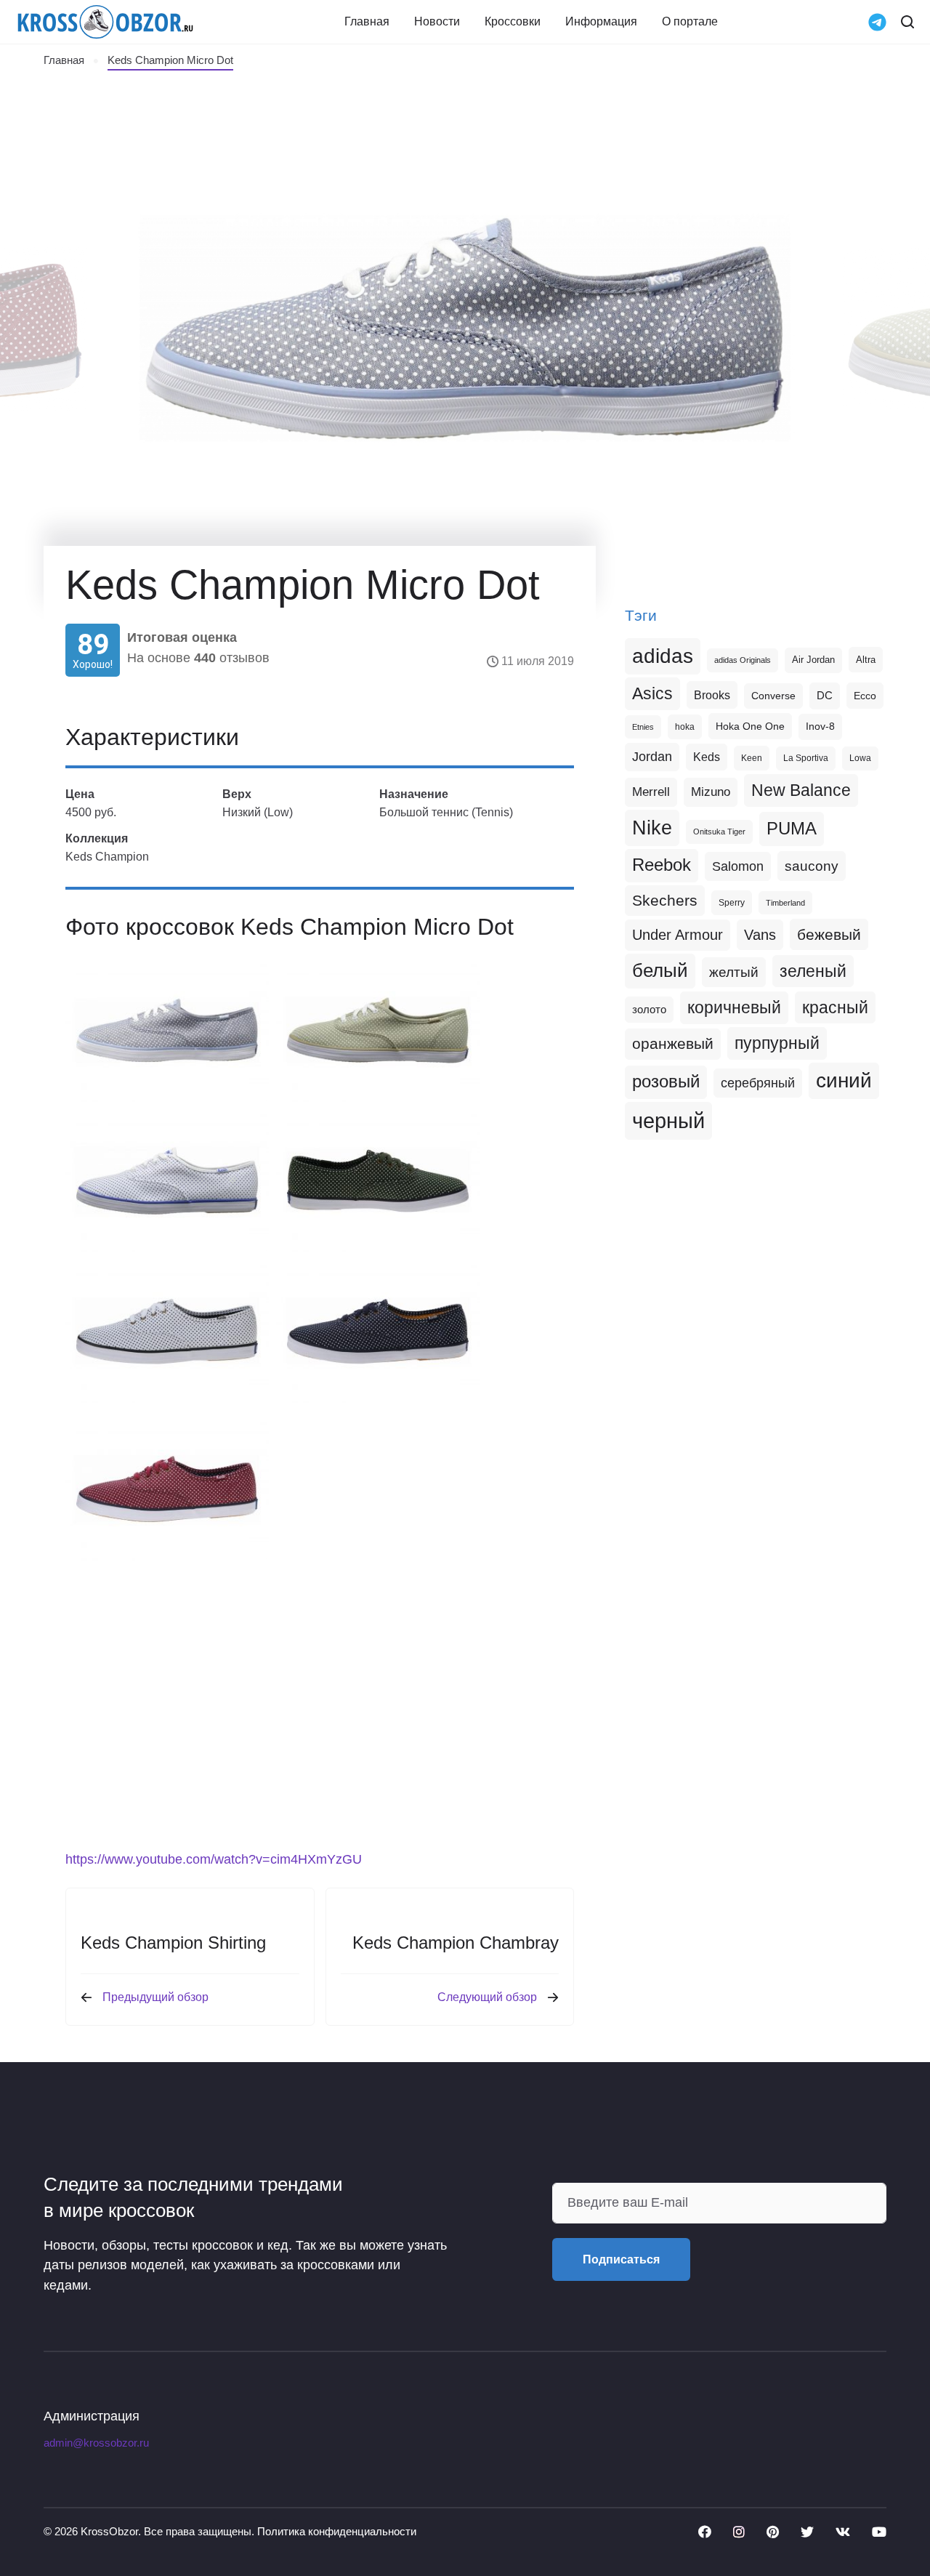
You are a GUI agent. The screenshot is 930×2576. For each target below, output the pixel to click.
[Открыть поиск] (907, 22)
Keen (752, 758)
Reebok (662, 865)
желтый (734, 972)
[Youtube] (879, 2532)
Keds (707, 757)
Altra (866, 660)
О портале (690, 22)
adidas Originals (743, 660)
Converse (773, 696)
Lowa (860, 758)
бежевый (829, 934)
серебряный (758, 1083)
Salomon (738, 866)
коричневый (734, 1007)
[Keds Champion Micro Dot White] (167, 1331)
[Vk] (843, 2532)
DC (825, 696)
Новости (437, 22)
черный (668, 1120)
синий (844, 1080)
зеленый (813, 971)
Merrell (651, 792)
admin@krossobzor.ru (96, 2443)
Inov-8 (820, 726)
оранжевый (673, 1043)
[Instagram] (739, 2532)
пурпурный (777, 1043)
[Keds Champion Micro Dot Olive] (378, 1030)
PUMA (792, 828)
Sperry (732, 903)
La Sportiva (806, 758)
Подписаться (621, 2259)
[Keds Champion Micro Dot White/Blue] (167, 1181)
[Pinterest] (773, 2532)
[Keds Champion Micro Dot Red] (167, 1489)
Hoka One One (750, 726)
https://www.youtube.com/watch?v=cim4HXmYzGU (214, 1859)
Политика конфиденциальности (337, 2531)
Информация (601, 22)
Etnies (643, 727)
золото (649, 1010)
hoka (685, 727)
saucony (812, 866)
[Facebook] (705, 2532)
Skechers (665, 900)
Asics (652, 693)
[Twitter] (807, 2532)
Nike (652, 828)
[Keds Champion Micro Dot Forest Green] (378, 1181)
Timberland (785, 903)
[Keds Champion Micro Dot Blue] (167, 1030)
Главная (367, 22)
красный (835, 1007)
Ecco (865, 696)
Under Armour (678, 935)
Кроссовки (513, 22)
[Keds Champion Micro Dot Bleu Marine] (378, 1331)
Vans (760, 935)
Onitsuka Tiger (719, 832)
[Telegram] (877, 21)
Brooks (712, 695)
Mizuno (711, 792)
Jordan (652, 757)
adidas (663, 656)
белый (660, 970)
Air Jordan (813, 660)
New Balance (801, 790)
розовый (666, 1082)
